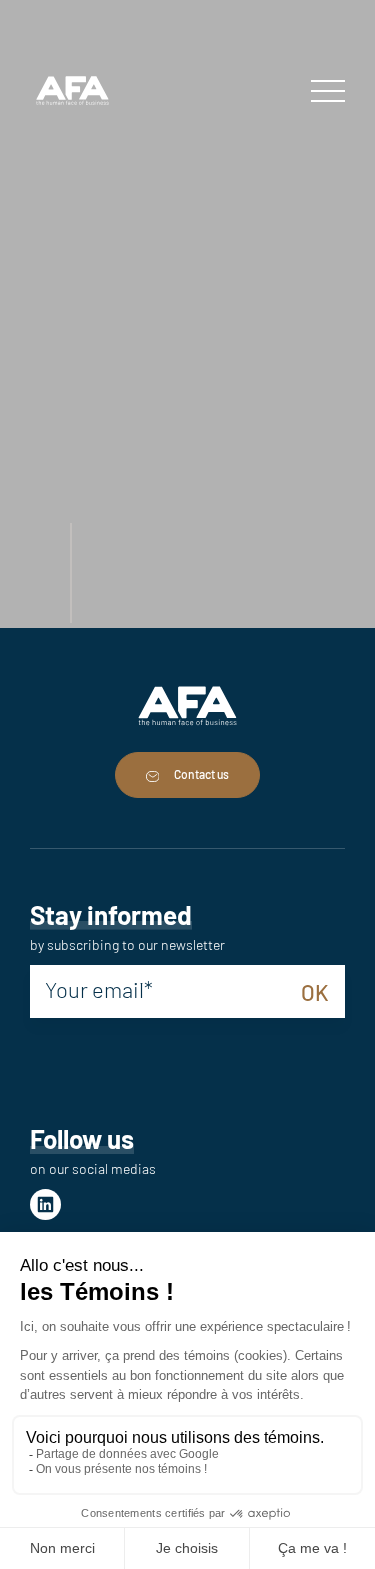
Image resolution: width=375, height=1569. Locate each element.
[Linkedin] (45, 1204)
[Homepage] (72, 92)
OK (315, 992)
